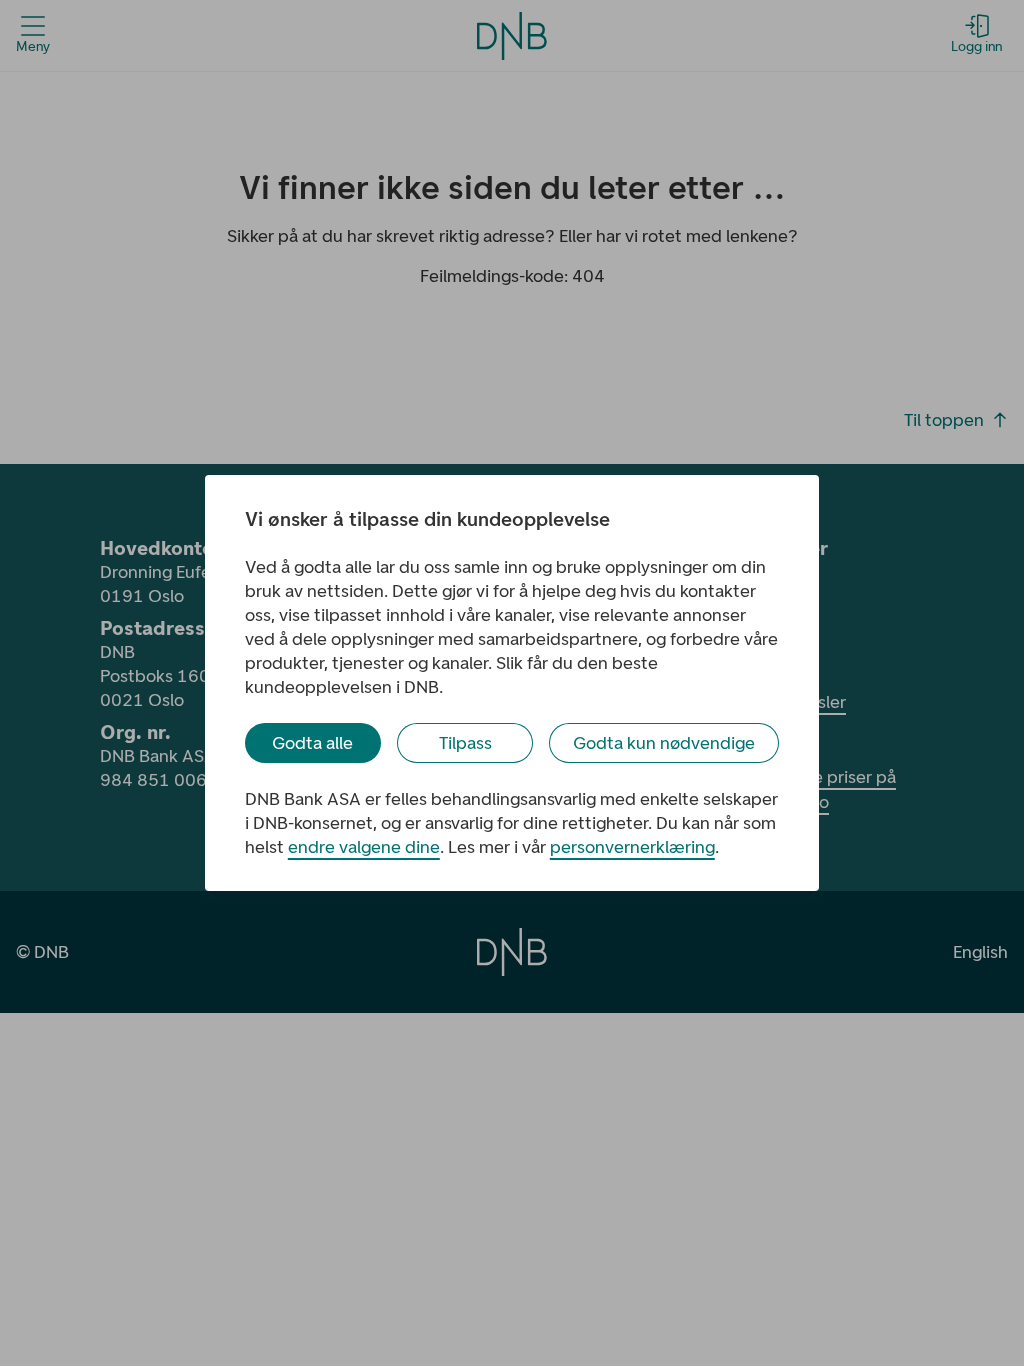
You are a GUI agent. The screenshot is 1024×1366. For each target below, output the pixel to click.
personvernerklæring (632, 847)
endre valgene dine (364, 847)
